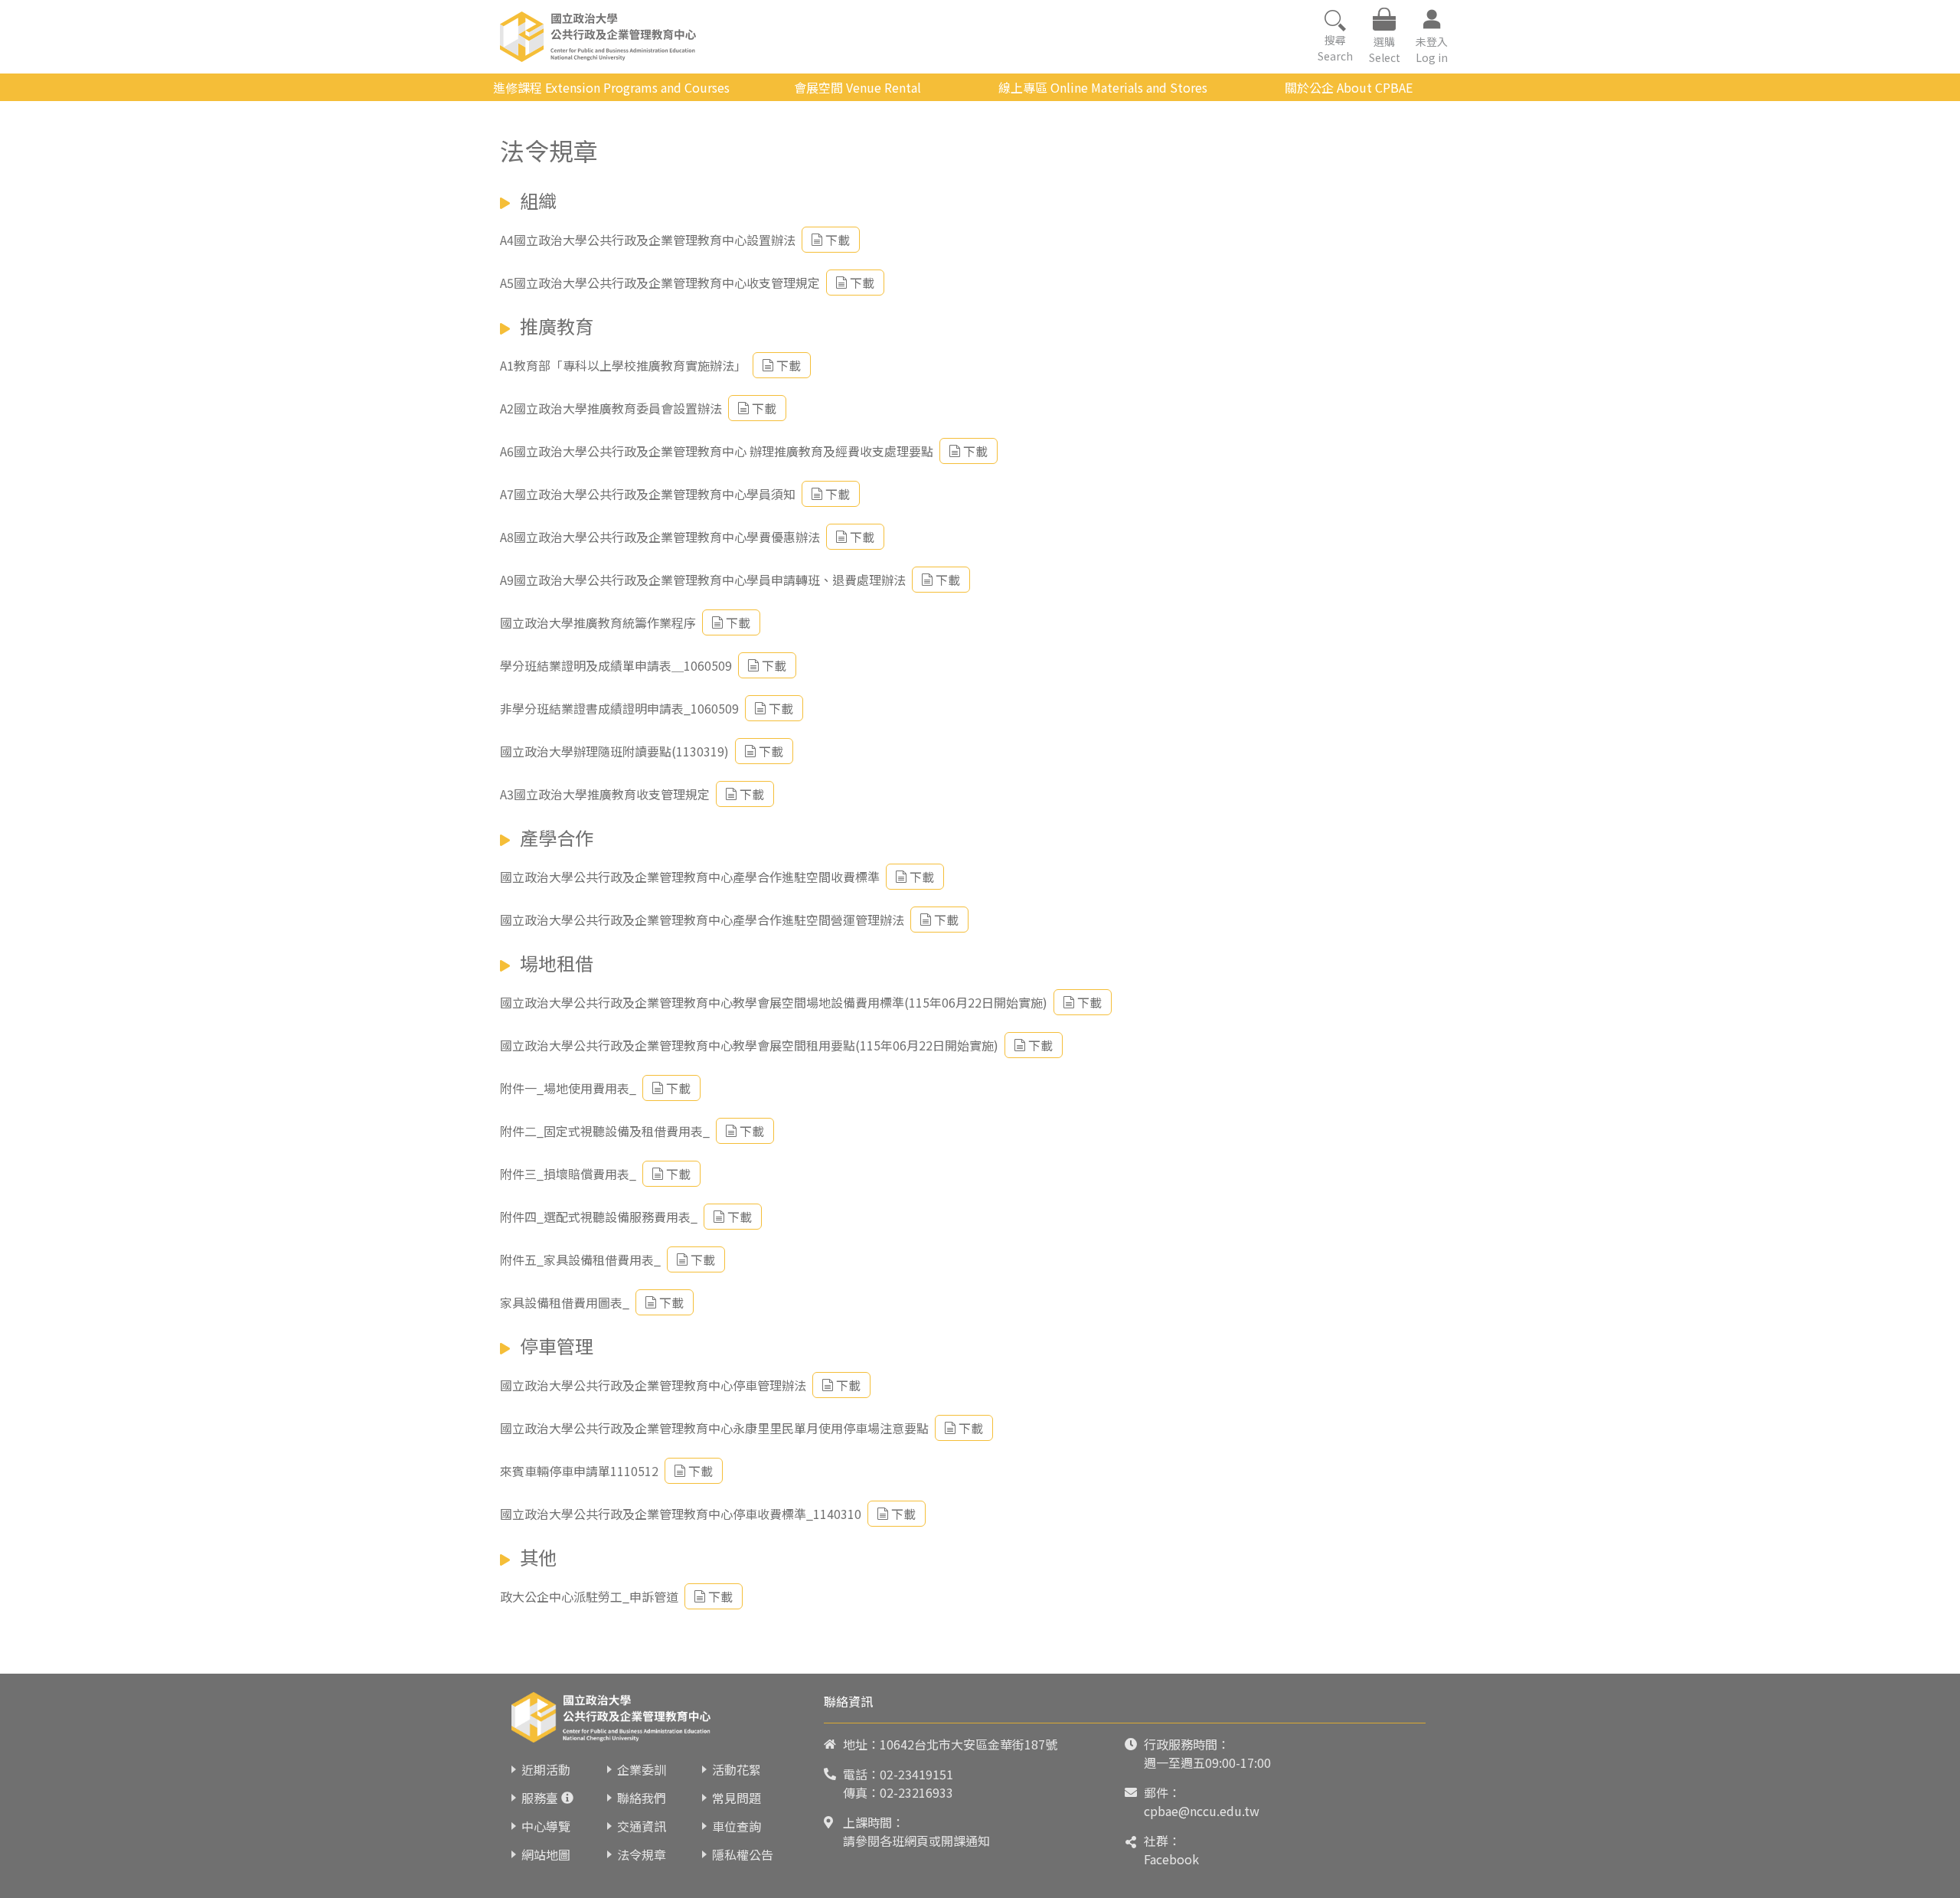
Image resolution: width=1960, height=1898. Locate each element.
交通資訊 (642, 1826)
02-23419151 (916, 1774)
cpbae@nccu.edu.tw (1202, 1811)
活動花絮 (737, 1769)
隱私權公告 (743, 1854)
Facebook (1171, 1859)
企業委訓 (642, 1769)
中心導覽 (546, 1826)
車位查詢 (737, 1826)
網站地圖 (546, 1854)
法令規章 (642, 1854)
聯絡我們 (642, 1798)
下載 (838, 240)
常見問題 (737, 1798)
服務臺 (540, 1798)
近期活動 (546, 1769)
